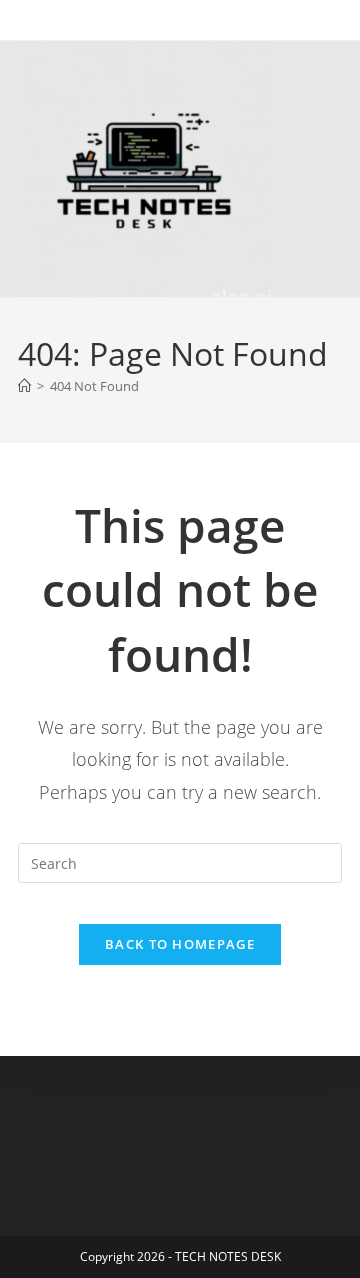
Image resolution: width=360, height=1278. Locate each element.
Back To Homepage (180, 944)
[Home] (24, 386)
